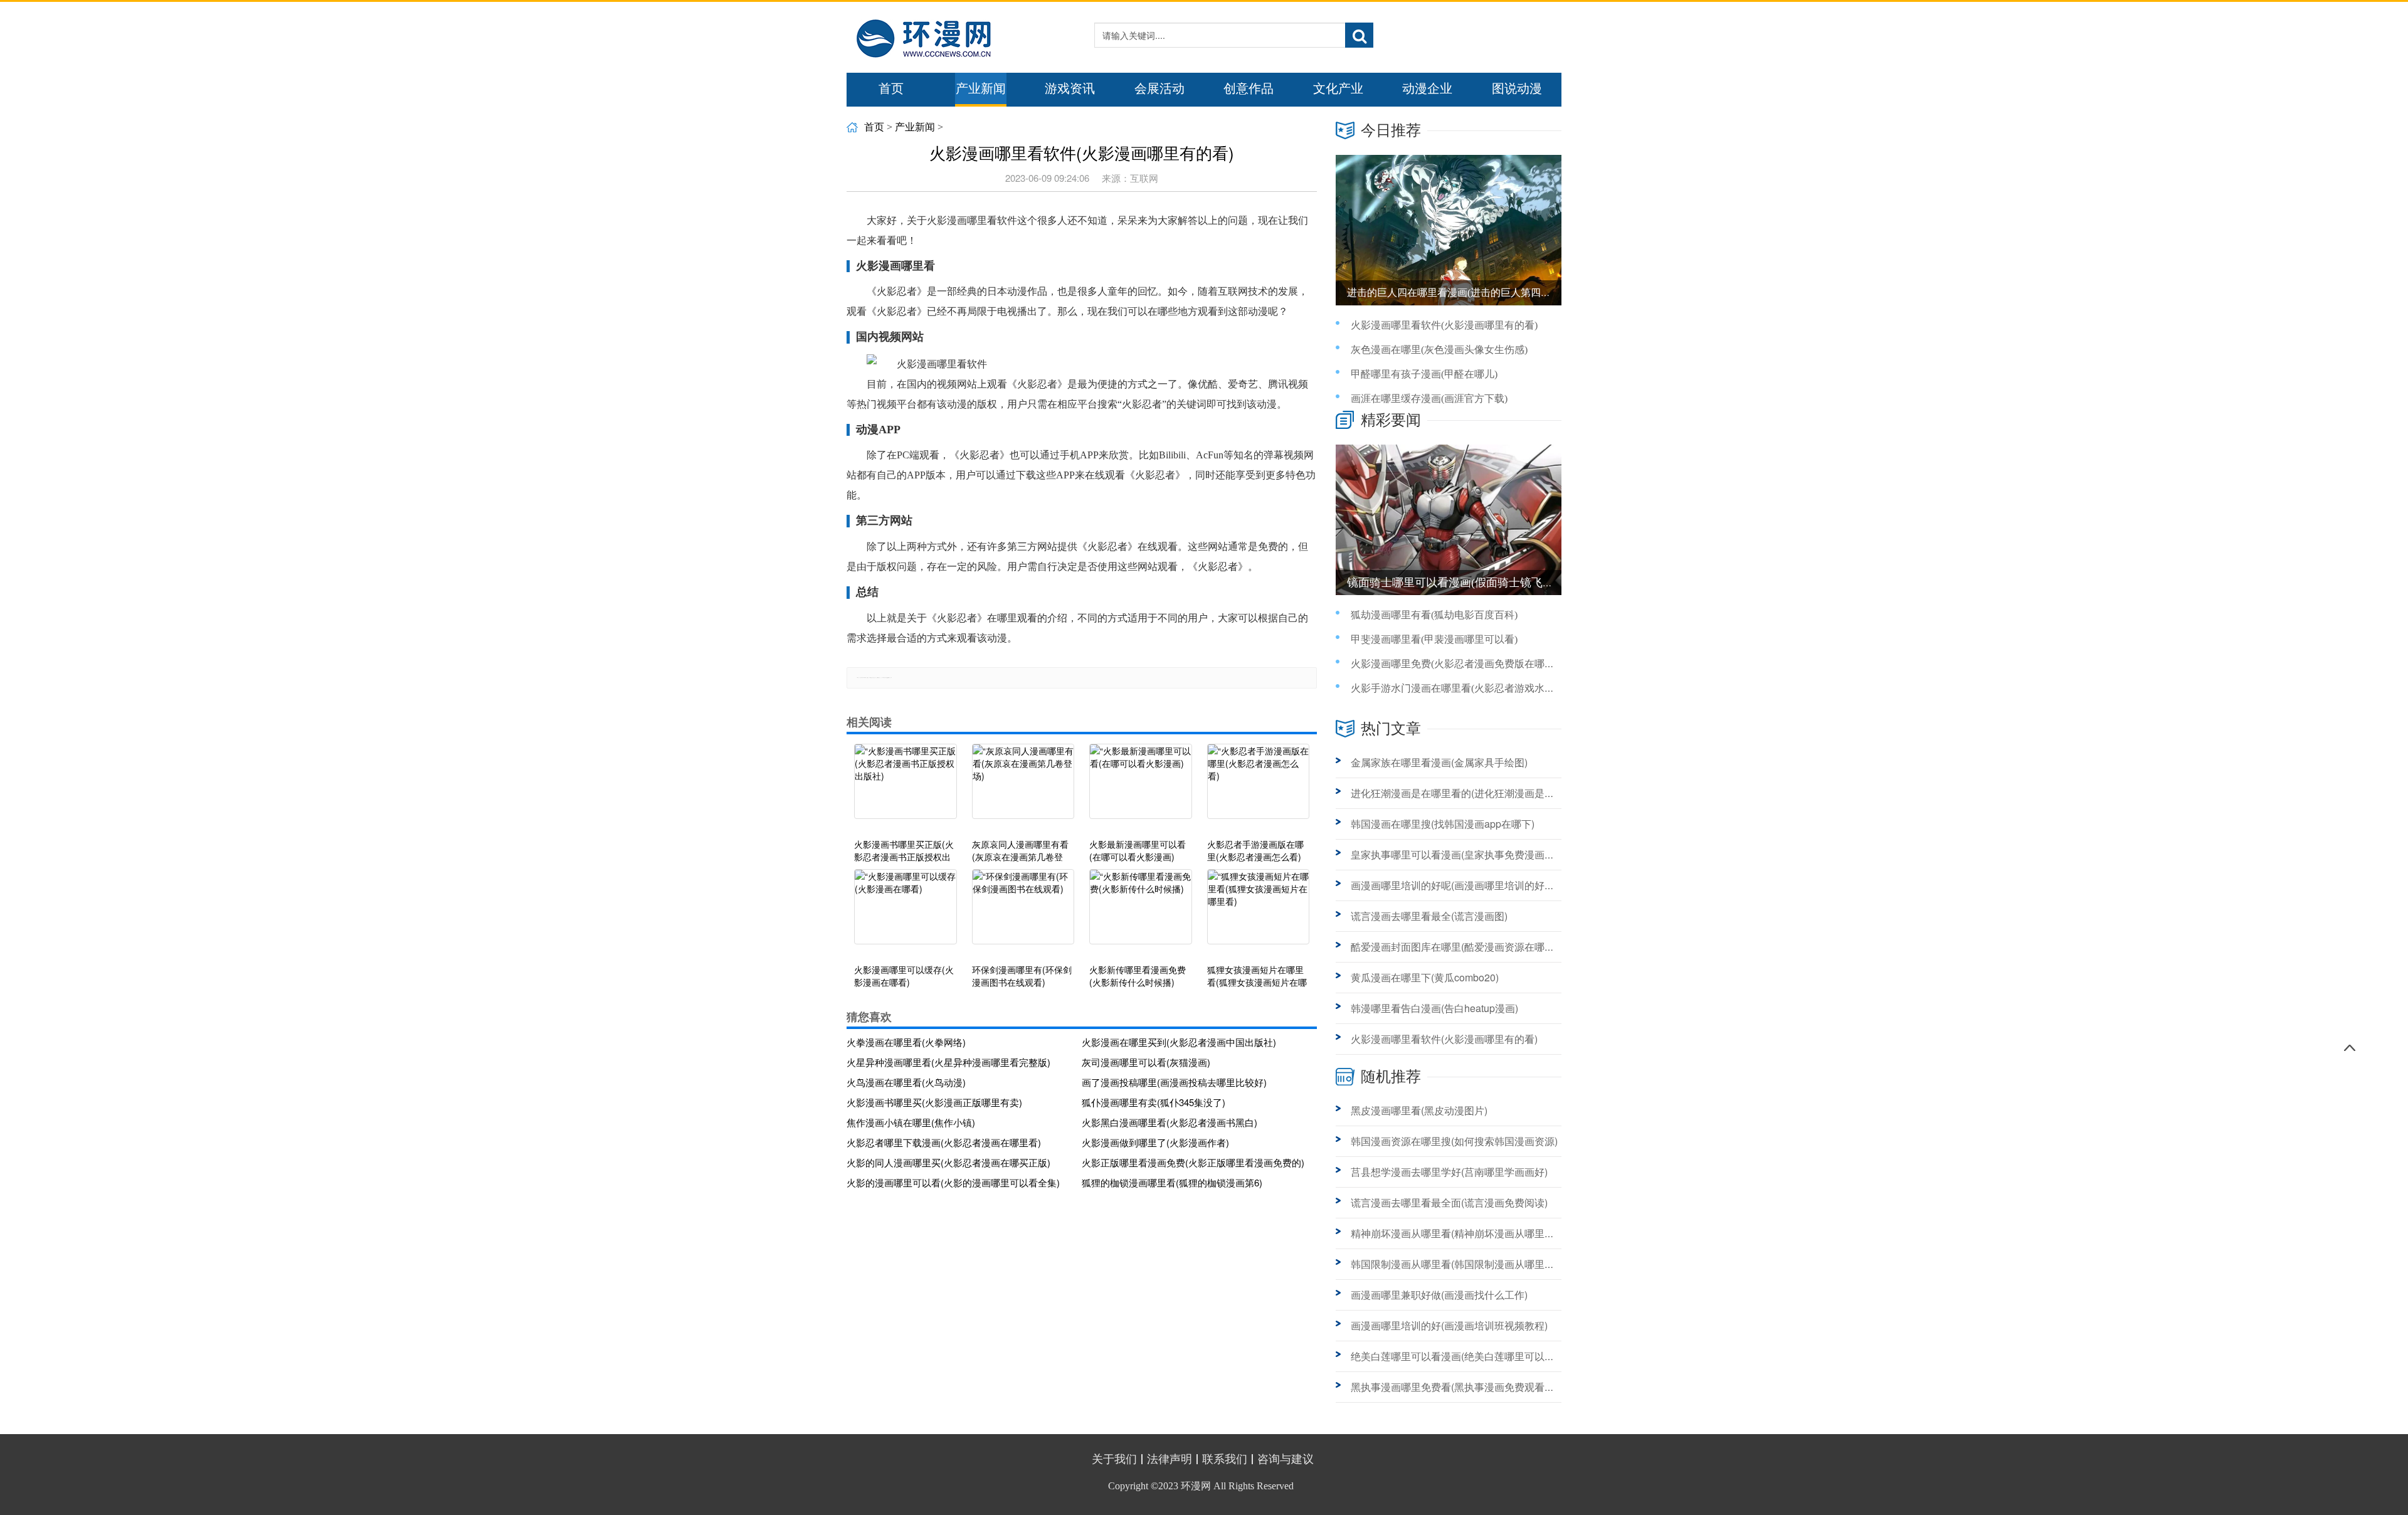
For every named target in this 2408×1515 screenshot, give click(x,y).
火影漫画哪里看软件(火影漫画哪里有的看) (1444, 325)
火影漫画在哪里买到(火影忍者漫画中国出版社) (1179, 1042)
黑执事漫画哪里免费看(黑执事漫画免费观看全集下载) (1469, 1387)
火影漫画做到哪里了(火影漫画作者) (1155, 1142)
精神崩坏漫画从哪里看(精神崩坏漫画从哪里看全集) (1464, 1233)
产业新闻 (981, 88)
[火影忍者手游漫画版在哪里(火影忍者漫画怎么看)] (1259, 788)
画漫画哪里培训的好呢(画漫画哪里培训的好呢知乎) (1464, 885)
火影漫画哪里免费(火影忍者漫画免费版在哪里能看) (1464, 664)
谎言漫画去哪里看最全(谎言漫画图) (1429, 916)
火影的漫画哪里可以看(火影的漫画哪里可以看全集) (953, 1182)
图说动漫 (1517, 88)
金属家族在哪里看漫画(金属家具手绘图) (1439, 762)
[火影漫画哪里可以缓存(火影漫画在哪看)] (906, 913)
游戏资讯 (1070, 88)
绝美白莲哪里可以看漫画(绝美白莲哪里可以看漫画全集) (1474, 1356)
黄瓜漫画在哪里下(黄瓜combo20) (1425, 977)
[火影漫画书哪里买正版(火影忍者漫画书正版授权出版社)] (906, 788)
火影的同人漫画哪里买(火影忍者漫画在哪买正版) (948, 1162)
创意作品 (1249, 88)
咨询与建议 (1286, 1459)
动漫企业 (1427, 88)
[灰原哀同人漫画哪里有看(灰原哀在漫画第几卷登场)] (1023, 788)
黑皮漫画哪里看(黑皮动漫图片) (1419, 1110)
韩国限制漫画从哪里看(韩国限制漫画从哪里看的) (1459, 1264)
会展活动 (1159, 88)
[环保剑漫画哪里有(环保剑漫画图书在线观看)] (1023, 913)
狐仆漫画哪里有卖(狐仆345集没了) (1154, 1102)
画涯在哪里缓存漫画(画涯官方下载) (1429, 399)
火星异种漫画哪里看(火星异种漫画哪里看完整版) (948, 1062)
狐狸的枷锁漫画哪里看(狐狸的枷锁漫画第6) (1172, 1182)
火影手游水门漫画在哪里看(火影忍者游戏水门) (1454, 688)
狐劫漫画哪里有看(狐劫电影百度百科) (1434, 615)
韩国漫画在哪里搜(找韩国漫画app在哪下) (1443, 824)
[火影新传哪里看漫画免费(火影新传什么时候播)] (1141, 913)
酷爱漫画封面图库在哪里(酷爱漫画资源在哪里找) (1459, 947)
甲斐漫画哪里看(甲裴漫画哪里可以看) (1434, 639)
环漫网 (1196, 1486)
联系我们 (1225, 1459)
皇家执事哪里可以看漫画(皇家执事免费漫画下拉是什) (1469, 854)
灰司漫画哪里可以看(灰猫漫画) (1146, 1062)
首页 (891, 88)
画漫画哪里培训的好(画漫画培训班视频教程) (1449, 1325)
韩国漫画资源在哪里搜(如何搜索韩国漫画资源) (1454, 1141)
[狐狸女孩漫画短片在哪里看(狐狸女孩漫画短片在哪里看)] (1259, 913)
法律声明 (1170, 1459)
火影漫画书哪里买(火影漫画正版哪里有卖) (934, 1102)
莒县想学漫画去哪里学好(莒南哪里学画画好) (1449, 1172)
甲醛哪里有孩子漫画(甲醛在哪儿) (1424, 374)
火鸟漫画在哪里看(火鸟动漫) (906, 1082)
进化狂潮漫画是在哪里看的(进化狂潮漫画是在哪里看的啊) (1479, 793)
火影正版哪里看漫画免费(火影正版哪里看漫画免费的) (1193, 1162)
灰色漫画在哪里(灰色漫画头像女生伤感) (1439, 350)
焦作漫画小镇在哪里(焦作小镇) (911, 1122)
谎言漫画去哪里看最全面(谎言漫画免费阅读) (1449, 1202)
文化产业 (1338, 88)
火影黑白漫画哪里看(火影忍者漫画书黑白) (1170, 1122)
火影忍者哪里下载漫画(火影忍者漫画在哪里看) (944, 1142)
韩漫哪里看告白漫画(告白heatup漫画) (1434, 1008)
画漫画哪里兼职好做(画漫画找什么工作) (1439, 1295)
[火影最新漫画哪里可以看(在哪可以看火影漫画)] (1141, 788)
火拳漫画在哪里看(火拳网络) (906, 1042)
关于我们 (1114, 1459)
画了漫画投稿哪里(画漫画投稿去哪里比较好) (1174, 1082)
